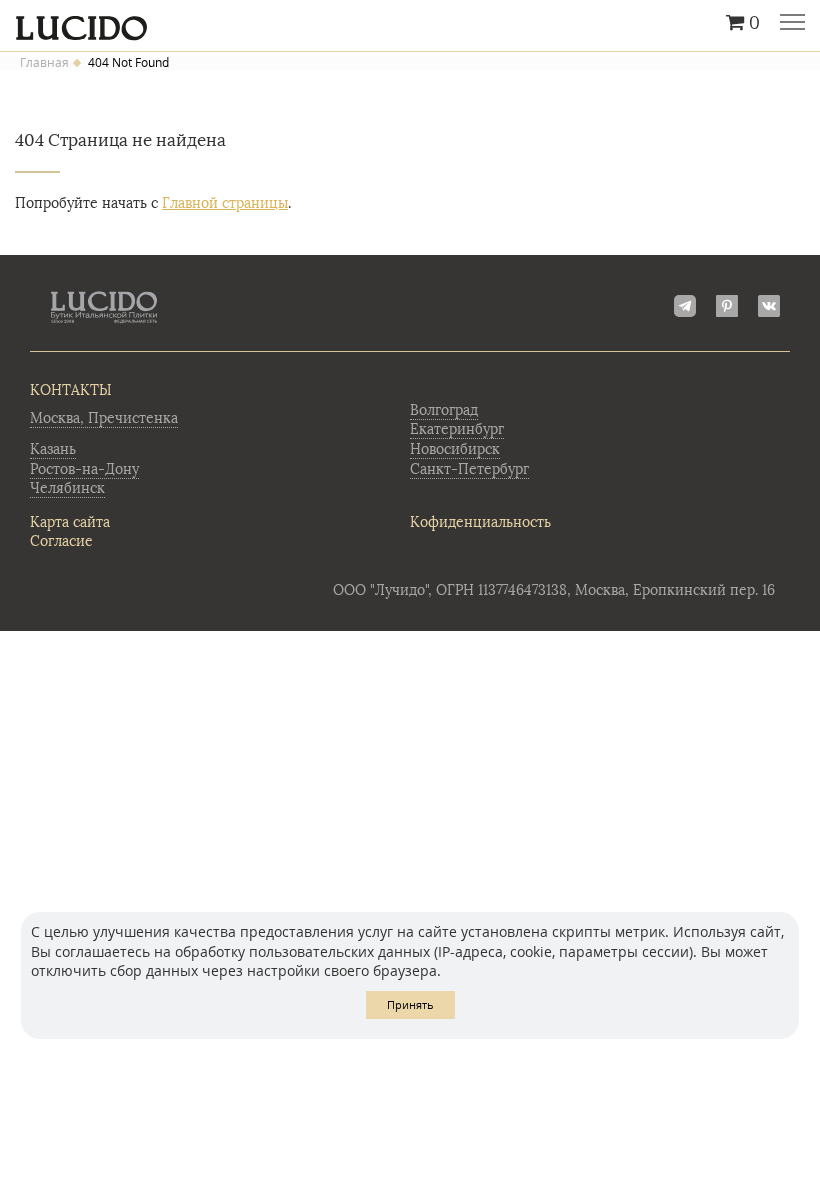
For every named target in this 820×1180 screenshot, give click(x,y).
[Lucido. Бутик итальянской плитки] (410, 23)
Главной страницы (225, 203)
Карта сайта (70, 522)
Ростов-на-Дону (84, 469)
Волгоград (444, 410)
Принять (410, 1004)
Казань (53, 449)
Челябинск (67, 488)
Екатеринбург (457, 429)
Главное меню (792, 24)
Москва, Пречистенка (104, 418)
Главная (44, 63)
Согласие (61, 541)
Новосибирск (455, 449)
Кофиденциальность (480, 522)
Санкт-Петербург (469, 469)
